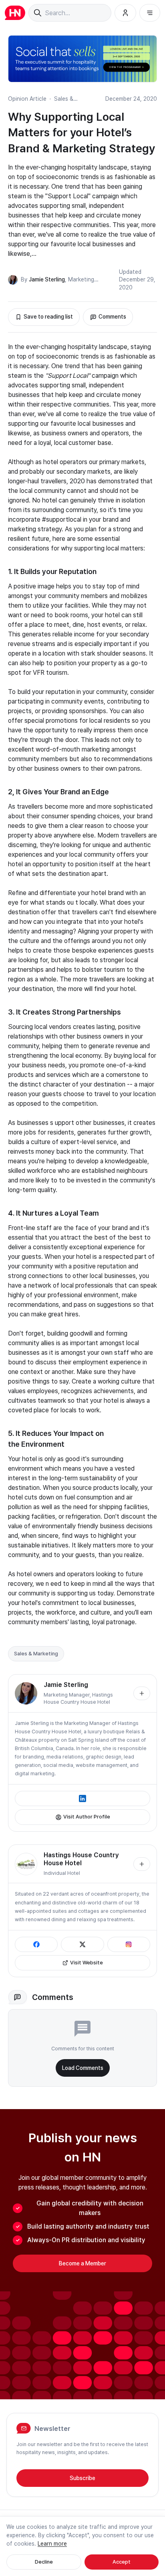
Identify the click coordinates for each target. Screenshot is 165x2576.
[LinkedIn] (82, 1798)
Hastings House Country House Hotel (81, 1859)
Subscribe (82, 2478)
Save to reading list (48, 317)
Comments (112, 317)
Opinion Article (27, 99)
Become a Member (82, 2263)
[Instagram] (129, 1944)
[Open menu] (150, 13)
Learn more (52, 2544)
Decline (44, 2562)
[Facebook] (36, 1944)
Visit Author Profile (87, 1817)
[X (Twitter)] (82, 1944)
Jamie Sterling (47, 279)
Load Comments (83, 2068)
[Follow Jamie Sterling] (142, 1693)
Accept (122, 2562)
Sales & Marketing (36, 1654)
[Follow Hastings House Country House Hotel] (142, 1864)
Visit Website (87, 1963)
